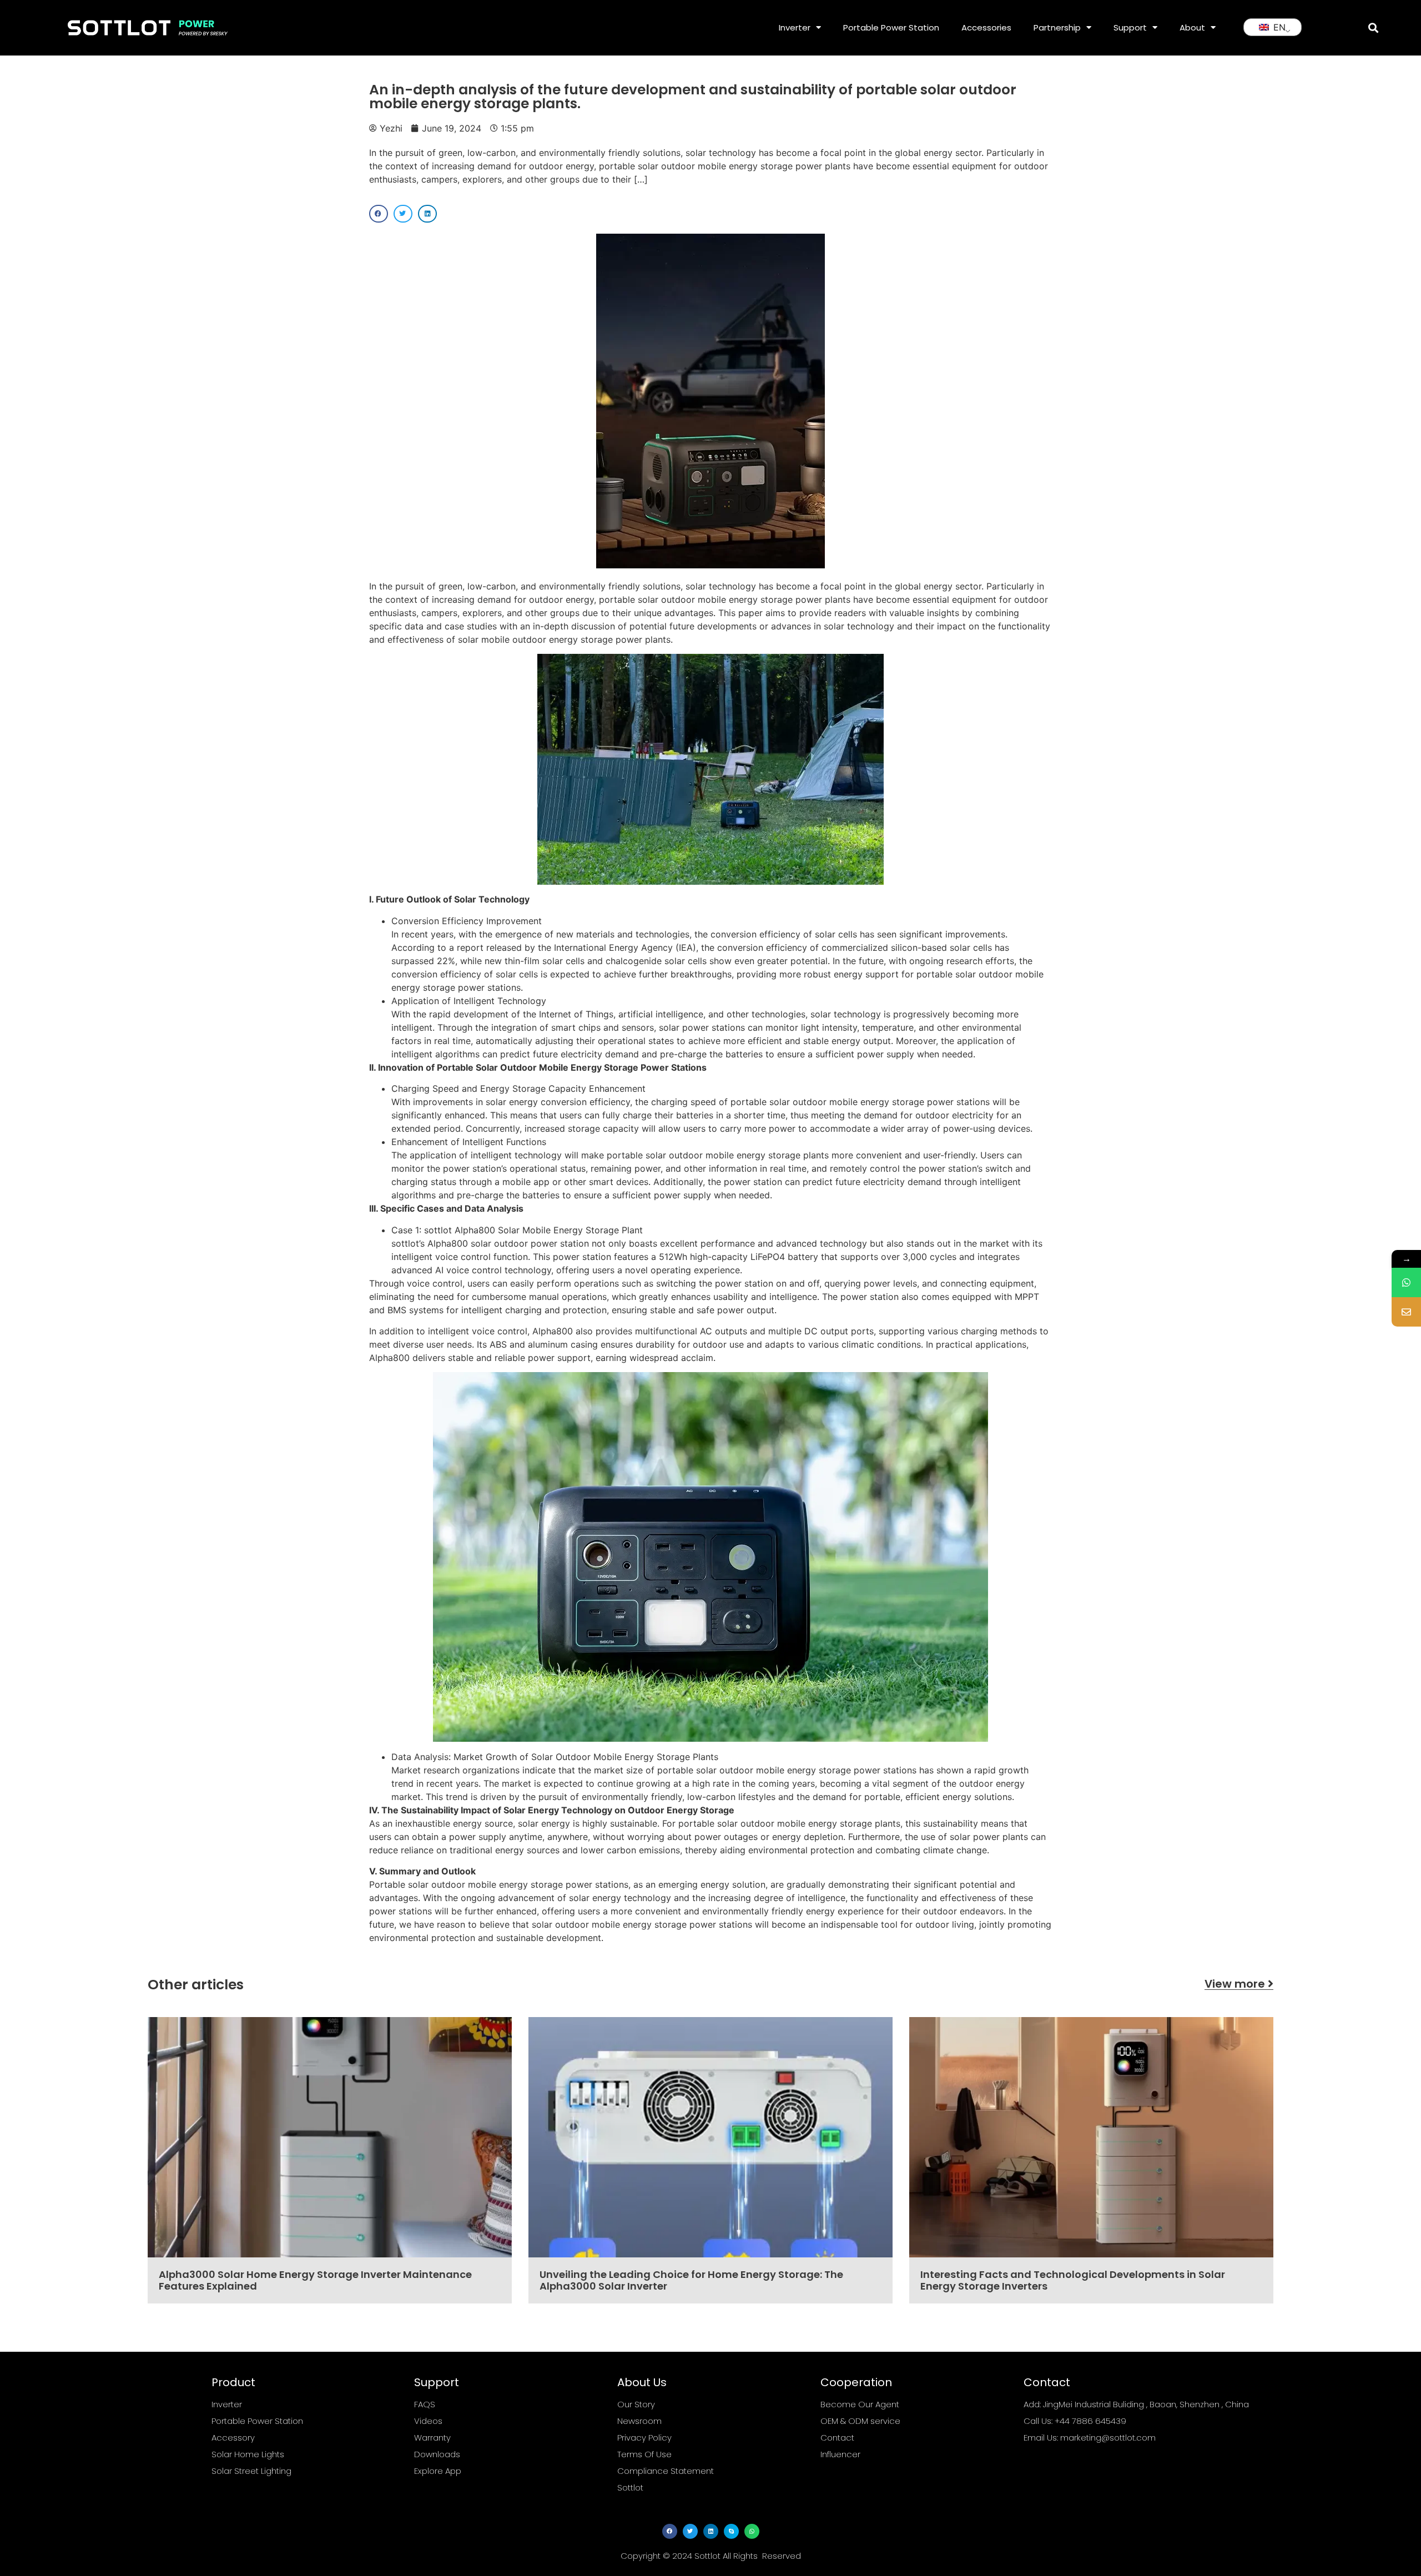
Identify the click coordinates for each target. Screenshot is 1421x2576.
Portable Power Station (891, 27)
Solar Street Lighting (251, 2471)
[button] (1373, 27)
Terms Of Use (644, 2454)
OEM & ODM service (860, 2421)
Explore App (438, 2471)
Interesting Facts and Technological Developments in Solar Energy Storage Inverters (1073, 2280)
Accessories (986, 27)
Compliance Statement (666, 2471)
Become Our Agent (860, 2404)
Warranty (432, 2438)
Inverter (795, 27)
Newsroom (639, 2421)
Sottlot (630, 2487)
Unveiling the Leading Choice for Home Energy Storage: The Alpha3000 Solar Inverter (691, 2280)
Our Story (636, 2404)
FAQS (425, 2404)
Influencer (840, 2454)
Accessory (233, 2438)
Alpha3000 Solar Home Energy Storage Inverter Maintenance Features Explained (315, 2280)
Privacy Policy (644, 2438)
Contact (837, 2438)
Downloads (437, 2454)
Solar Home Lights (248, 2454)
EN (1278, 27)
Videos (428, 2421)
